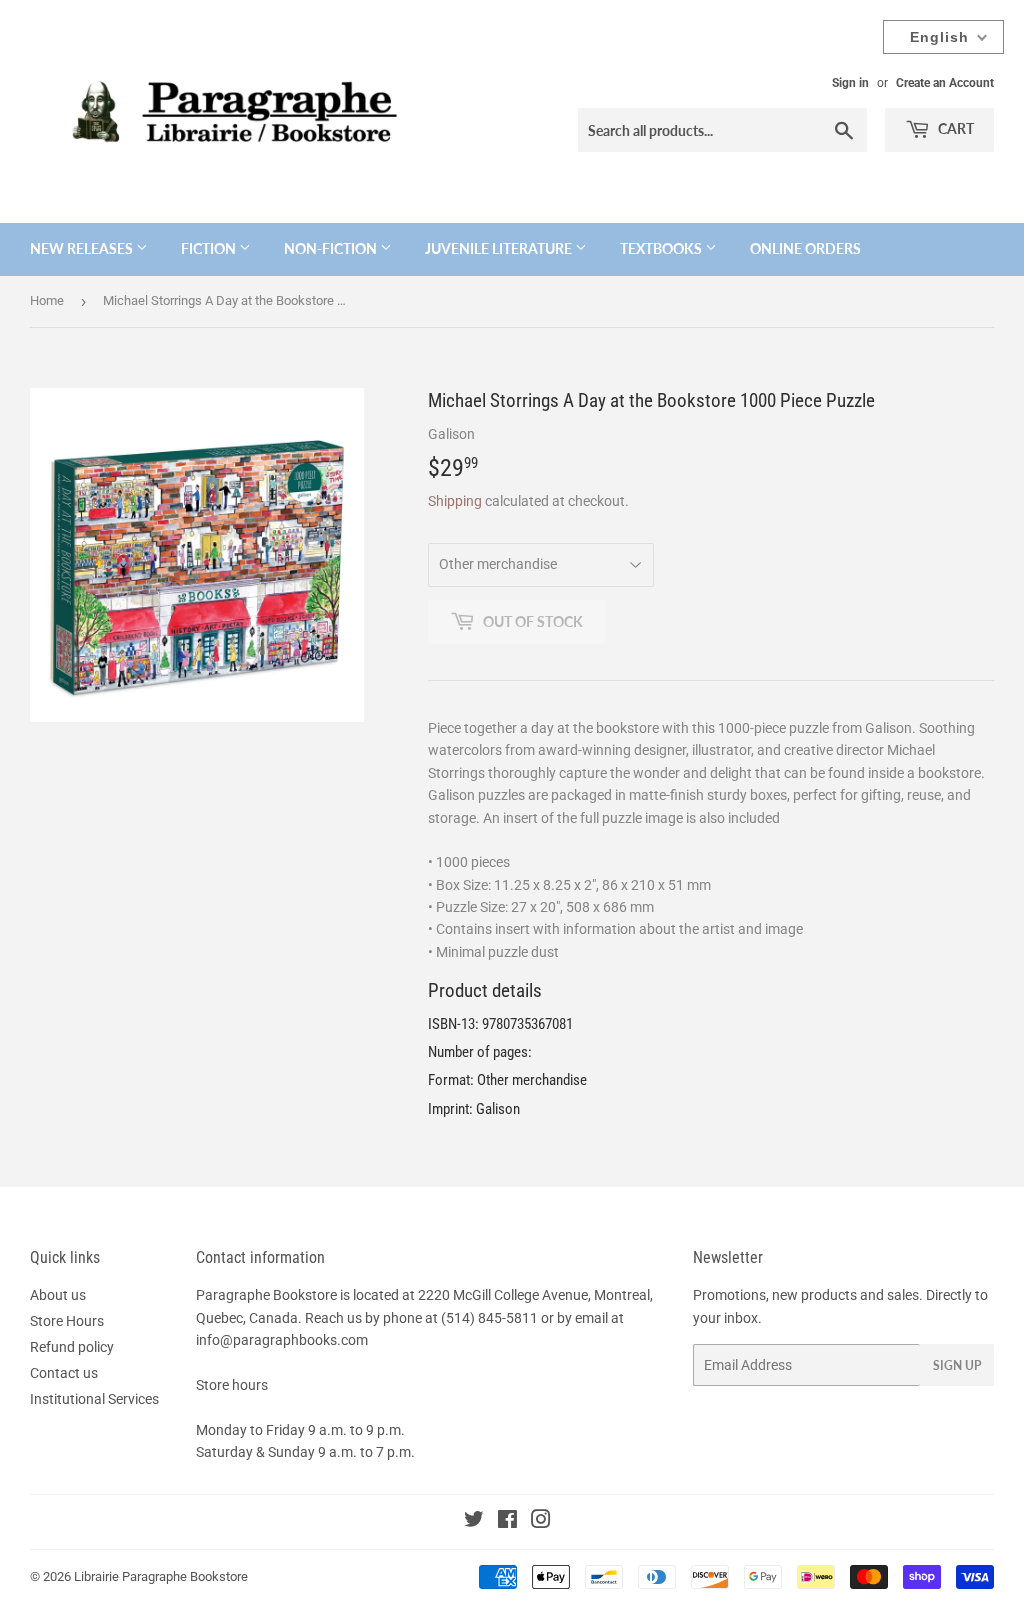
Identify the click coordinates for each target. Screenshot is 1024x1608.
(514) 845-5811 (489, 1318)
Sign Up (957, 1365)
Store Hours (67, 1321)
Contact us (64, 1373)
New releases (83, 248)
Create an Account (945, 83)
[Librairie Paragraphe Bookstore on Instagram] (541, 1522)
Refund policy (72, 1347)
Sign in (850, 83)
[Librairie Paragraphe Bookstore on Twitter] (474, 1522)
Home (47, 300)
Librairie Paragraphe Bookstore (161, 1576)
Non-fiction (332, 248)
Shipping (455, 501)
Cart (954, 128)
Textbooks (662, 248)
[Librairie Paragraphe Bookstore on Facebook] (507, 1522)
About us (58, 1295)
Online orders (805, 248)
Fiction (210, 248)
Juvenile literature (500, 248)
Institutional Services (94, 1399)
